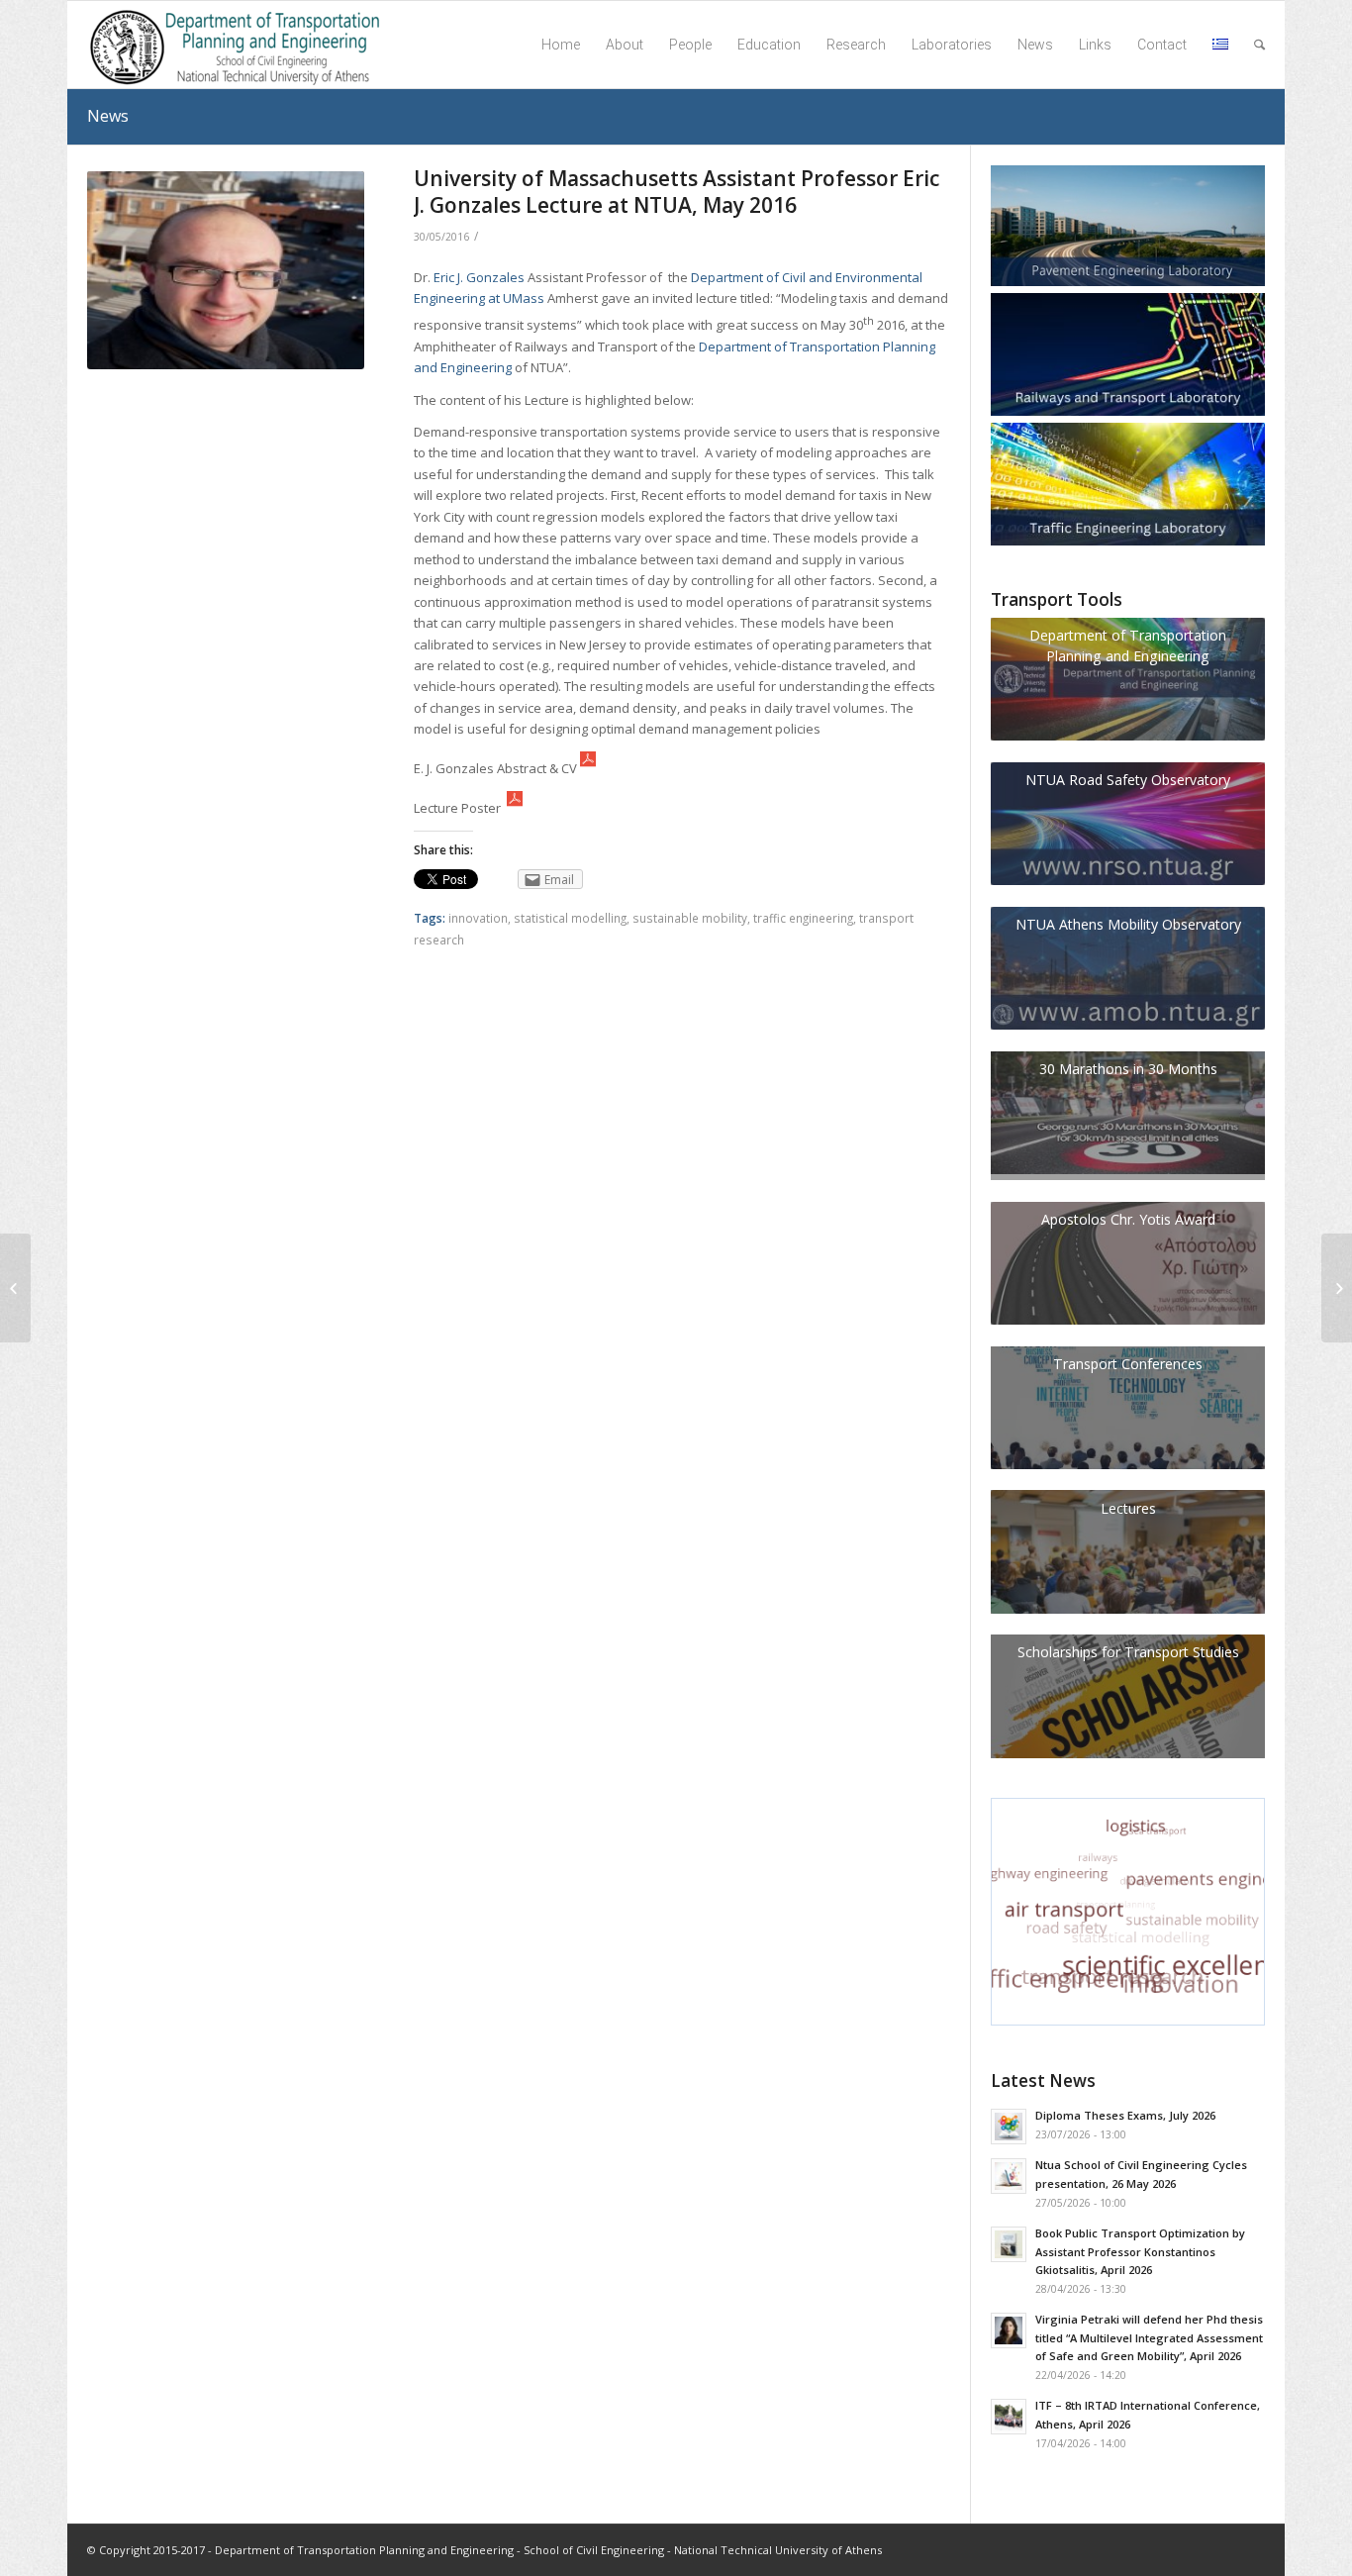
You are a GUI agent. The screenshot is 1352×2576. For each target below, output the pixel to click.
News (108, 116)
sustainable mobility (690, 918)
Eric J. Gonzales (479, 277)
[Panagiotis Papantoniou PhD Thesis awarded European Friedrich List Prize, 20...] (15, 1288)
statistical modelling (570, 918)
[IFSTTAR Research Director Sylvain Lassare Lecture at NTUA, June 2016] (1337, 1288)
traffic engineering (803, 918)
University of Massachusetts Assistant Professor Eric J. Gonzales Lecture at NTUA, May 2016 (676, 192)
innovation (478, 918)
